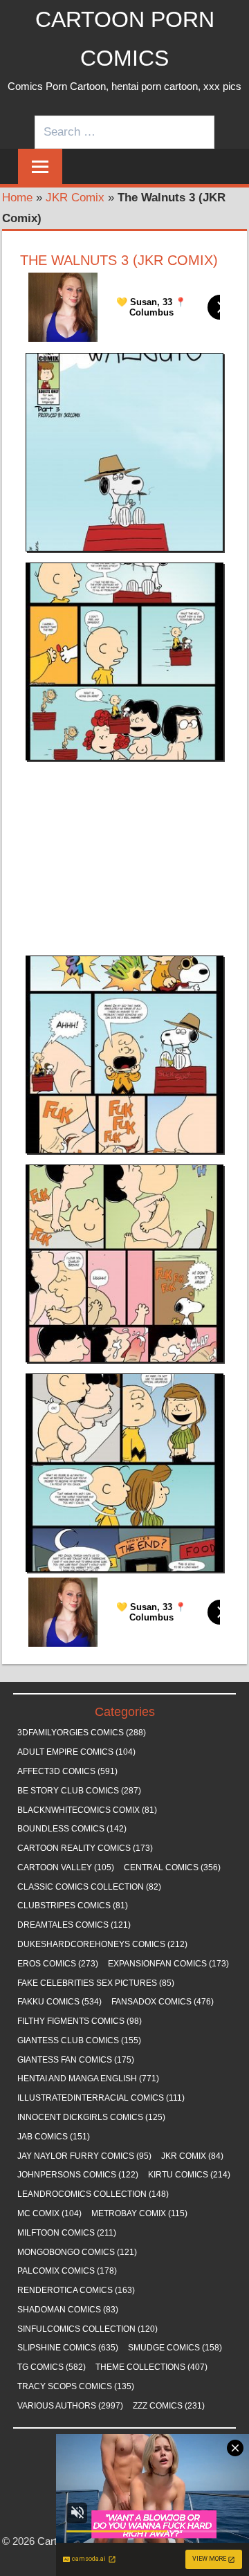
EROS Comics (58, 1964)
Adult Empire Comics (76, 1752)
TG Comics (52, 2367)
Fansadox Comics (163, 2002)
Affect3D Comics (67, 1771)
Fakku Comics (59, 2002)
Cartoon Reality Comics (85, 1848)
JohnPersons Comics (78, 2175)
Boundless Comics (72, 1829)
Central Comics (172, 1867)
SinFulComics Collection (87, 2329)
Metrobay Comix (139, 2213)
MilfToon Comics (67, 2233)
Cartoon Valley (66, 1867)
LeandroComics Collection (93, 2194)
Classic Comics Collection (89, 1887)
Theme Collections (151, 2367)
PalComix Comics (67, 2271)
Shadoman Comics (68, 2310)
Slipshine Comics (68, 2348)
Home (17, 198)
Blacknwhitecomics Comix (87, 1810)
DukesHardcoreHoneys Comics (102, 1944)
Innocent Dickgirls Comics (91, 2117)
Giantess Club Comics (79, 2040)
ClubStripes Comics (73, 1906)
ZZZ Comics (169, 2406)
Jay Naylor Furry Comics (84, 2156)
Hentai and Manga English (88, 2079)
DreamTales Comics (74, 1925)
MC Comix (49, 2213)
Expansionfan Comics (168, 1964)
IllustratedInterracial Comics (101, 2098)
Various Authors (70, 2406)
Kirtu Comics (189, 2175)
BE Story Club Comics (79, 1791)
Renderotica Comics (76, 2290)
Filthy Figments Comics (80, 2021)
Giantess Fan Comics (76, 2060)
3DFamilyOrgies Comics (82, 1733)
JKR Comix (75, 198)
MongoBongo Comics (77, 2252)
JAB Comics (54, 2137)
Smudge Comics (175, 2348)
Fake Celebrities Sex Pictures (96, 1983)
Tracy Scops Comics (76, 2386)
